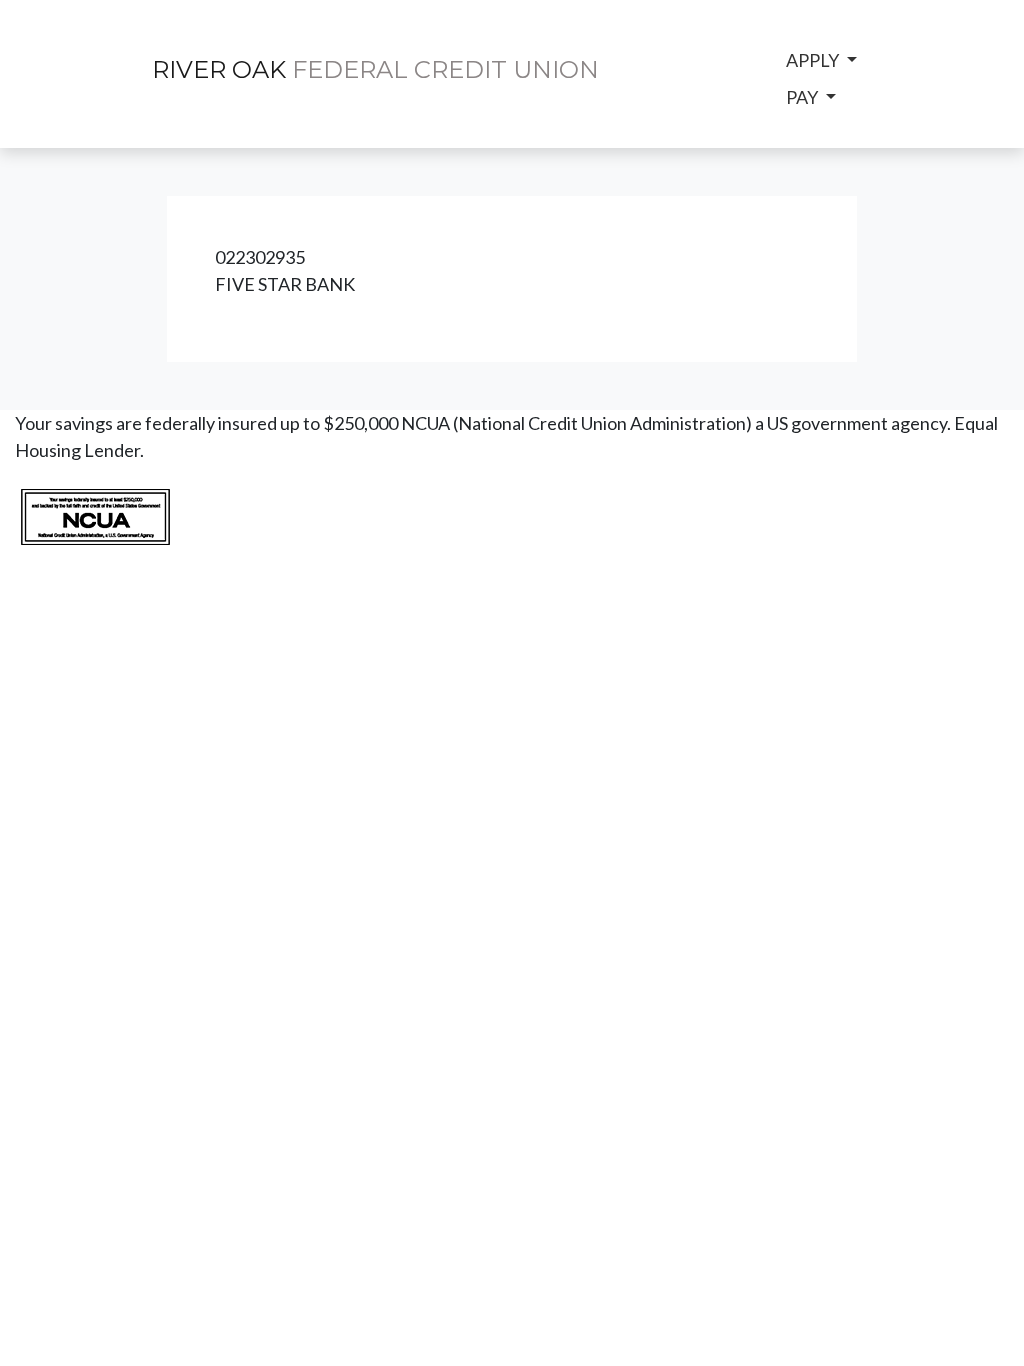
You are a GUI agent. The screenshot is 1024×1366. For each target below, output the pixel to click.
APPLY (814, 60)
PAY (803, 97)
